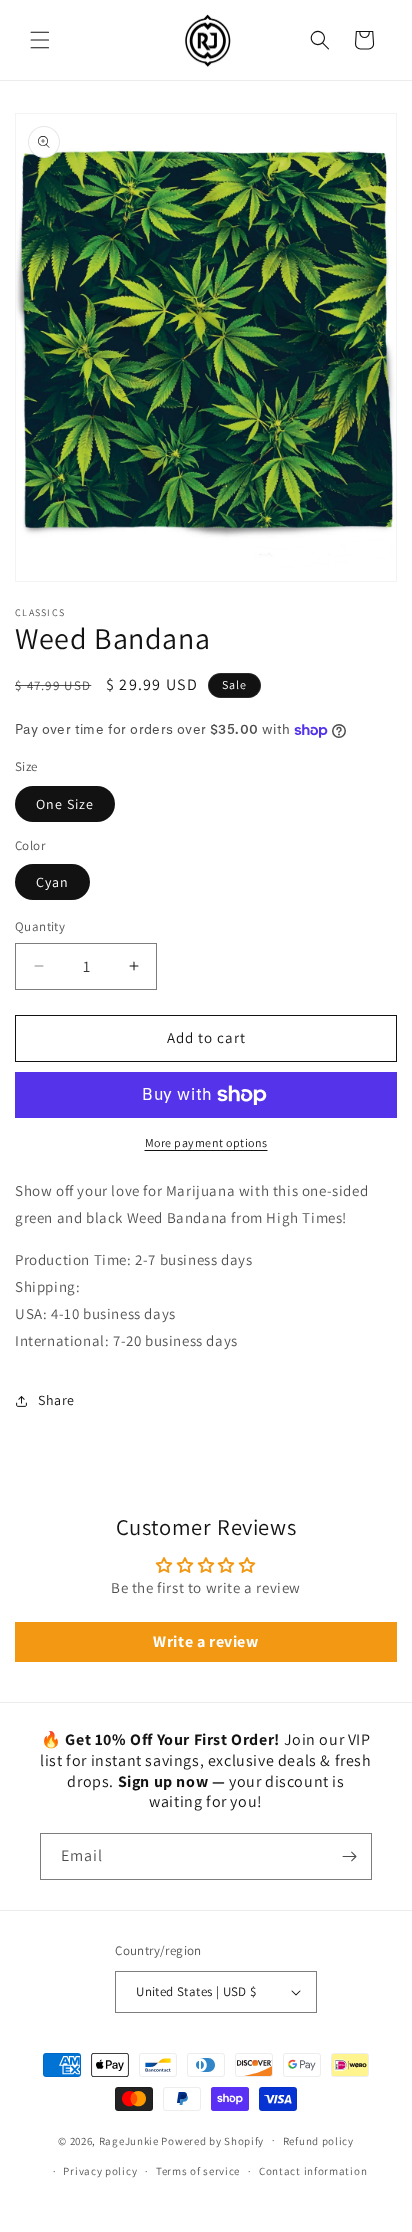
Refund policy (318, 2141)
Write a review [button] (205, 1641)
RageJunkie (129, 2140)
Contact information (313, 2171)
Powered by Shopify (212, 2140)
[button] (40, 40)
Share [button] (56, 1400)
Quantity (40, 926)
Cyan (52, 882)
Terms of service (198, 2171)
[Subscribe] (349, 1856)
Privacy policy (100, 2171)
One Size (65, 804)
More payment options (206, 1142)
